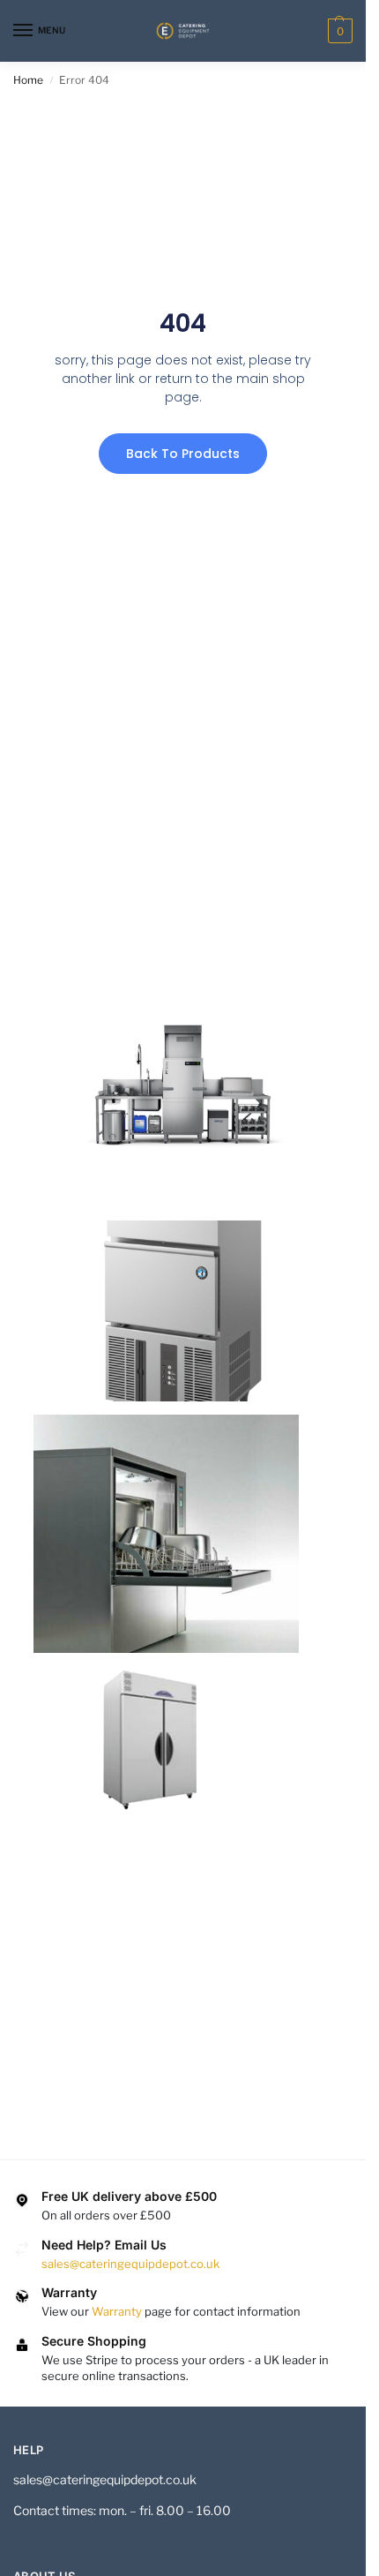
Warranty (117, 2311)
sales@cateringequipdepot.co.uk (130, 2264)
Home (28, 80)
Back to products (183, 454)
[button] (338, 31)
